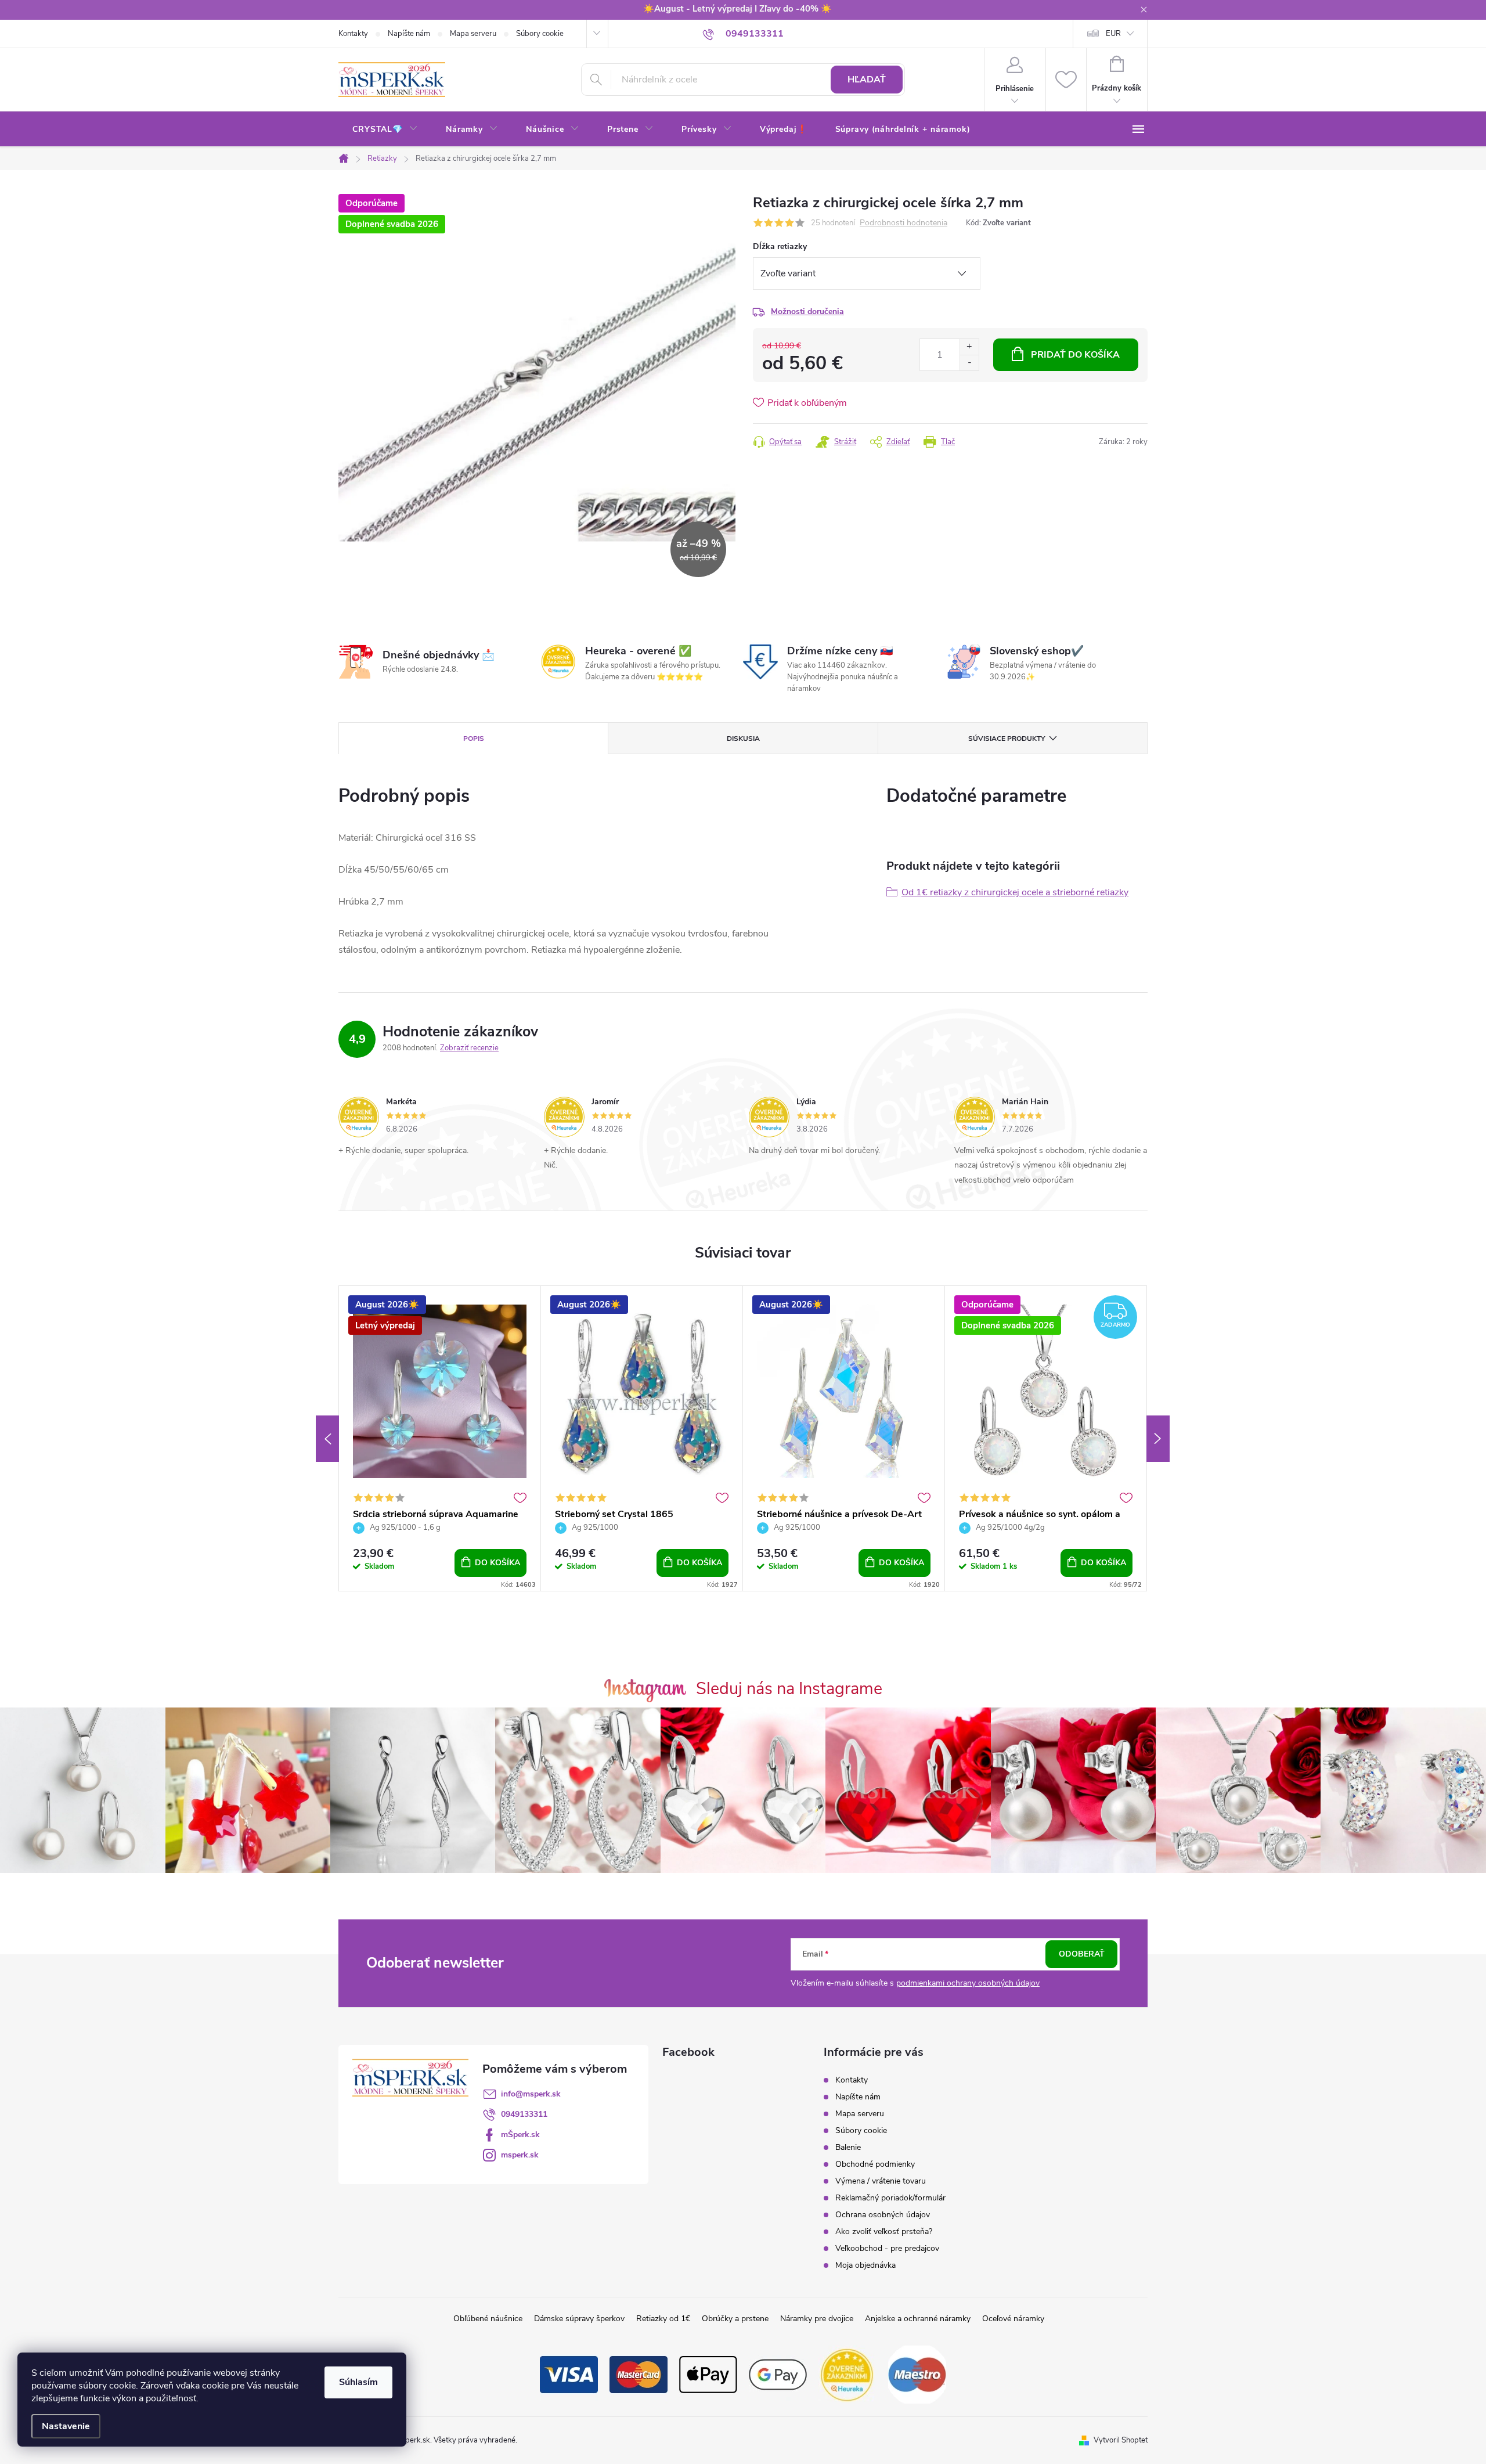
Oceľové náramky (1013, 2319)
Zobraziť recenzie (469, 1048)
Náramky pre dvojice (817, 2319)
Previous (327, 1439)
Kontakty (353, 34)
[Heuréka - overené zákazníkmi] (847, 2374)
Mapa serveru (473, 34)
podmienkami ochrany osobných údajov (968, 1983)
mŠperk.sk (520, 2135)
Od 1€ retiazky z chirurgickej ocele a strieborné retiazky (1015, 892)
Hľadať (867, 80)
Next (1158, 1439)
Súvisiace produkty (1007, 739)
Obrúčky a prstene (735, 2319)
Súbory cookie (540, 34)
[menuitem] (385, 129)
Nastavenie (66, 2426)
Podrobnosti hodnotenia (903, 223)
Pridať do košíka (1075, 355)
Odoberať (1082, 1954)
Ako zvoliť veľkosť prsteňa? (884, 2231)
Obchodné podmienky (875, 2164)
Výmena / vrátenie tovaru (881, 2181)
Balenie (848, 2147)
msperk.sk (520, 2155)
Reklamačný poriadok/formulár (890, 2198)
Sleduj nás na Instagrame (789, 1689)
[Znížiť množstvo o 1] (969, 363)
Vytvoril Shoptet (1121, 2440)
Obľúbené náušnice (488, 2319)
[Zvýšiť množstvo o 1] (969, 347)
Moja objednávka (865, 2265)
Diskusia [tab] (743, 739)
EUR (1113, 34)
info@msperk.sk (531, 2094)
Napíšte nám (409, 34)
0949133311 (524, 2114)
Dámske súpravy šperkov (579, 2319)
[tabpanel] (440, 1438)
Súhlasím (358, 2382)
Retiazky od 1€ (663, 2319)
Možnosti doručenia (807, 311)
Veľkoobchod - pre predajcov (887, 2248)
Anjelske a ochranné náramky (918, 2319)
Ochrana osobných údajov (883, 2215)
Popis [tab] (474, 739)
